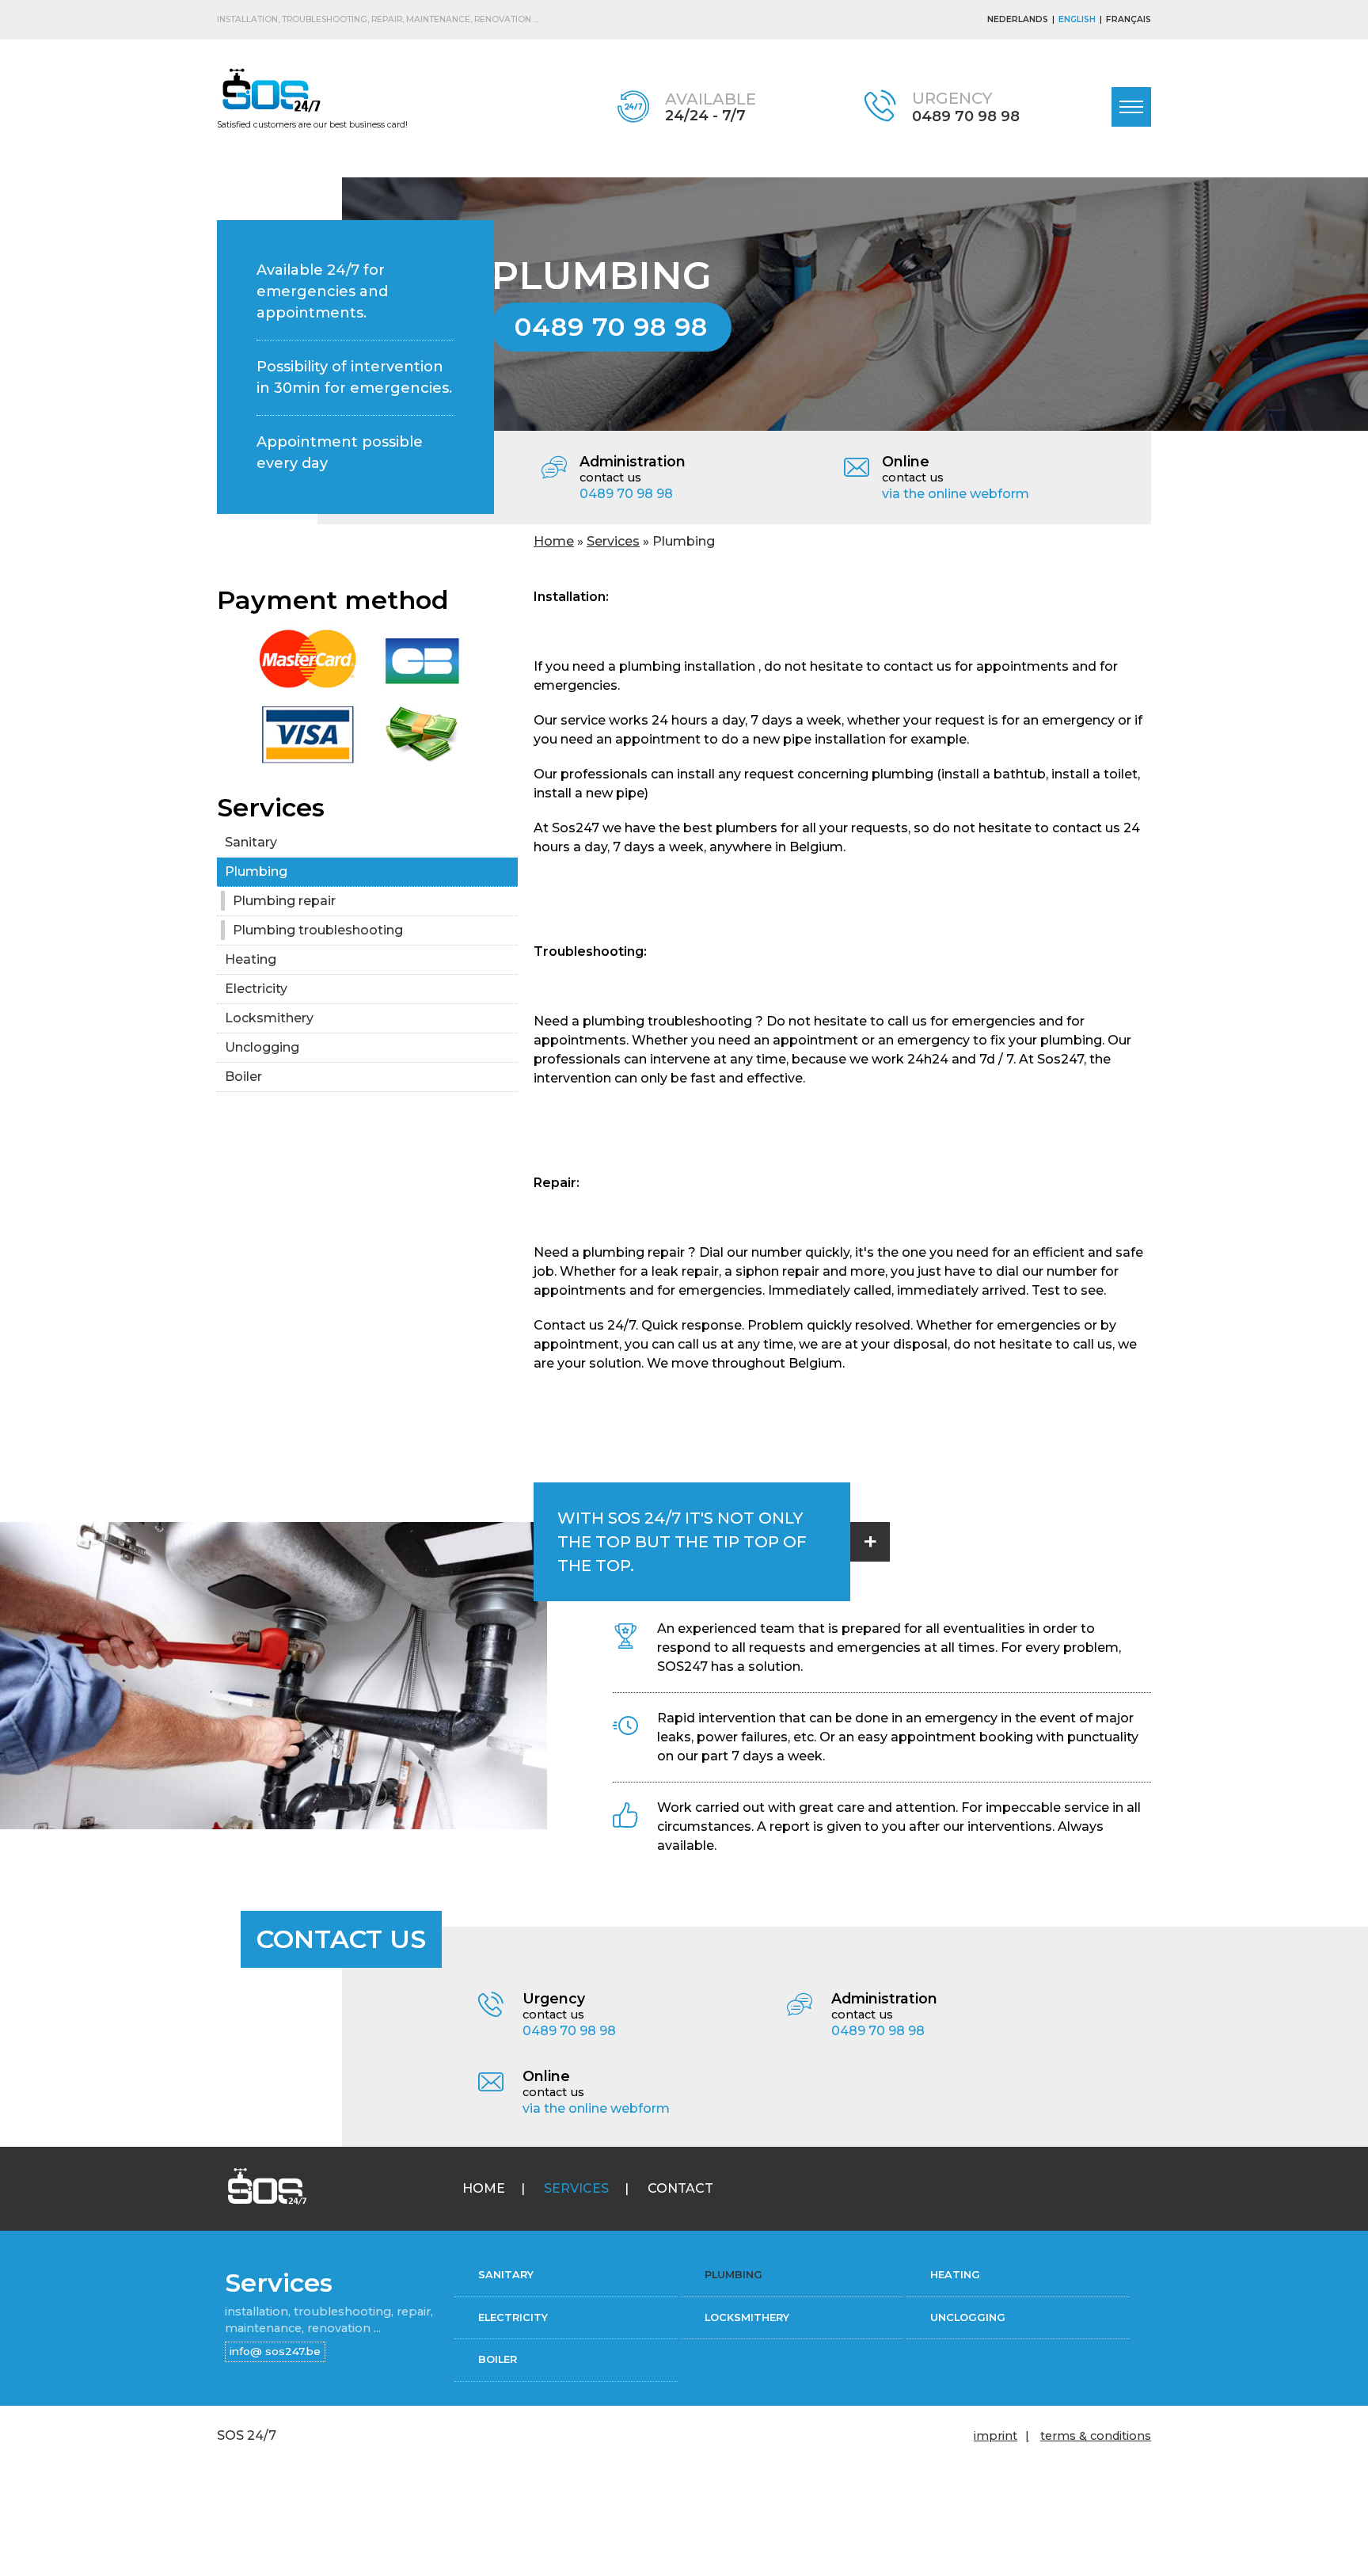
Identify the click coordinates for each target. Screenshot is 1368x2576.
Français (1129, 19)
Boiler (243, 1077)
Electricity (256, 989)
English (1077, 19)
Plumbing (256, 871)
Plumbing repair (284, 901)
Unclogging (262, 1047)
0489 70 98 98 (966, 116)
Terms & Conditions (1096, 2436)
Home (554, 541)
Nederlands (1018, 19)
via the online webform (956, 494)
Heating (252, 959)
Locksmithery (269, 1018)
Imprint (996, 2436)
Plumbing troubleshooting (318, 930)
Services (613, 541)
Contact (680, 2188)
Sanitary (251, 842)
